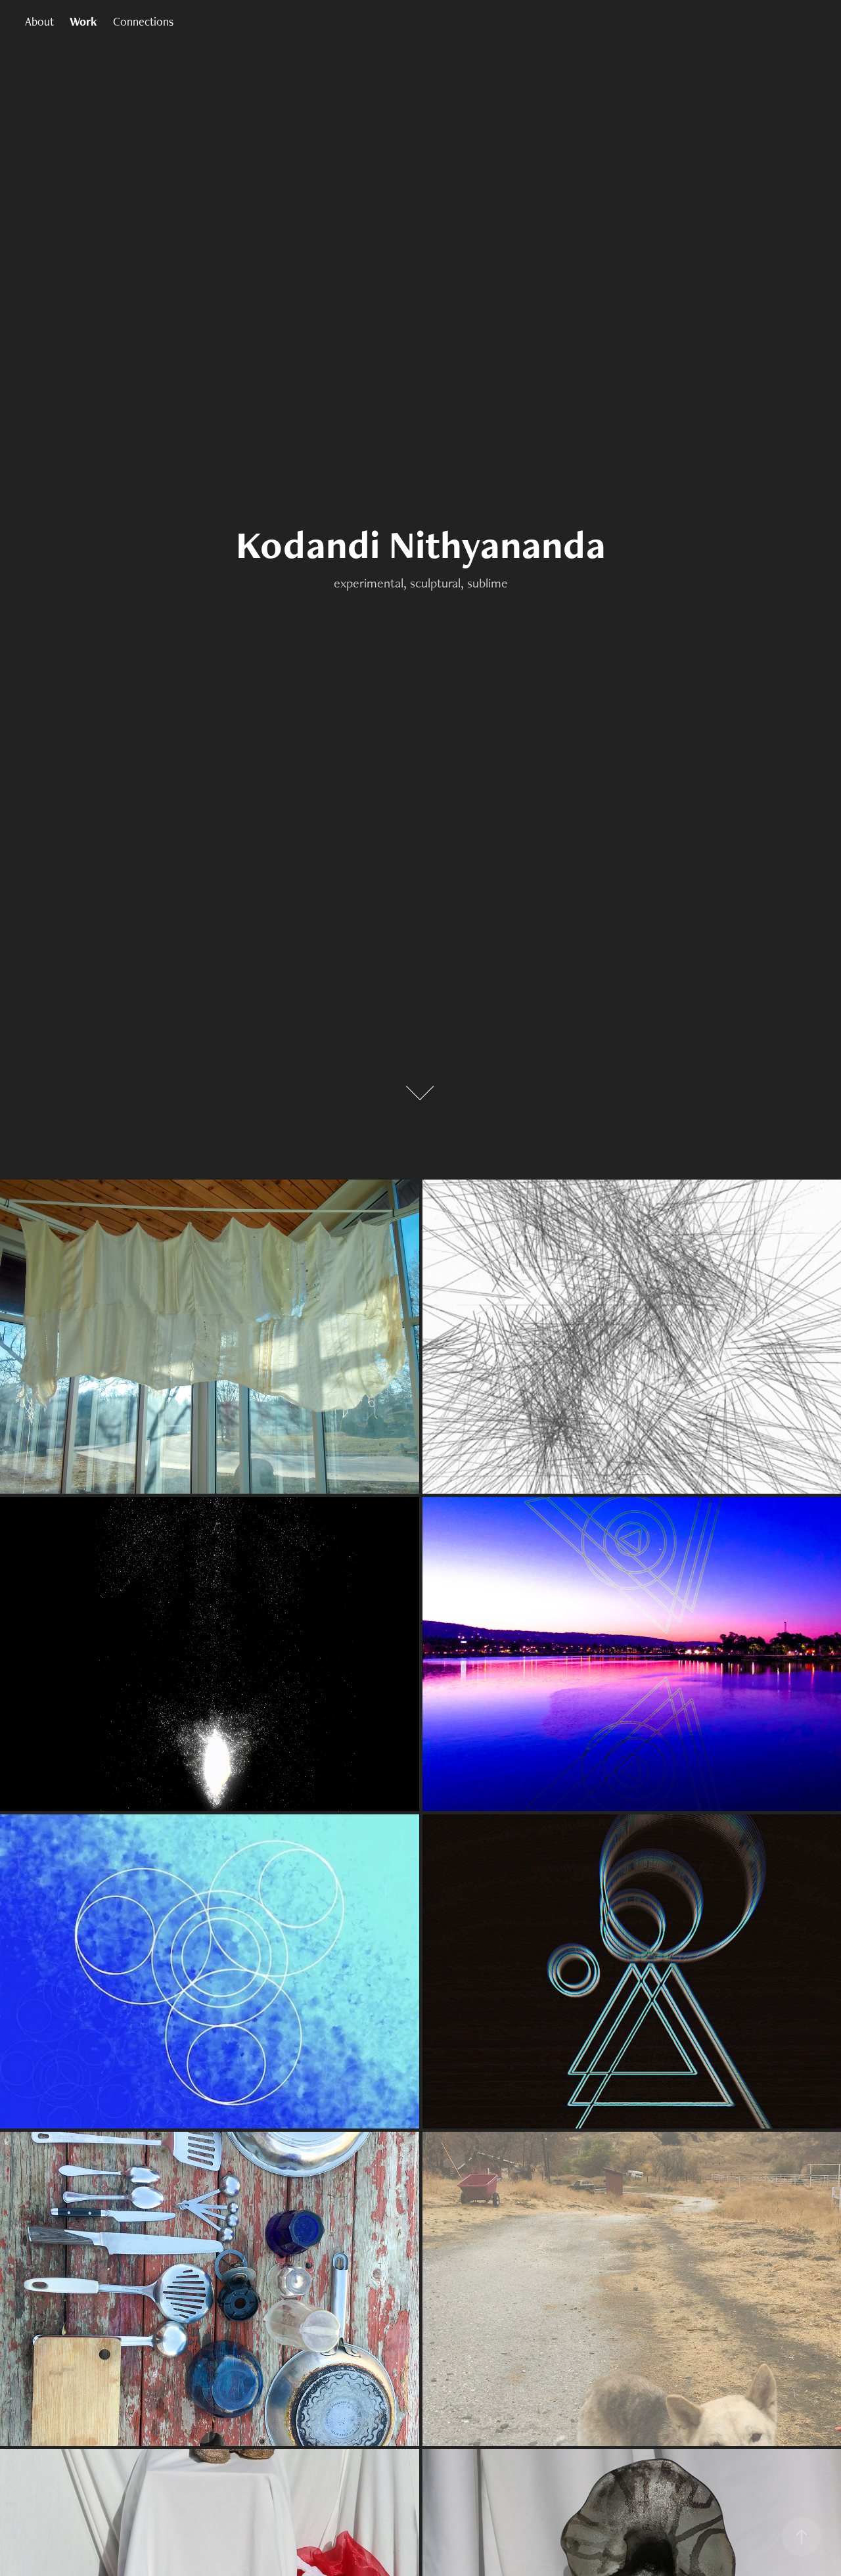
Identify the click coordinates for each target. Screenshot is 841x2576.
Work (83, 21)
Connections (143, 21)
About (39, 21)
